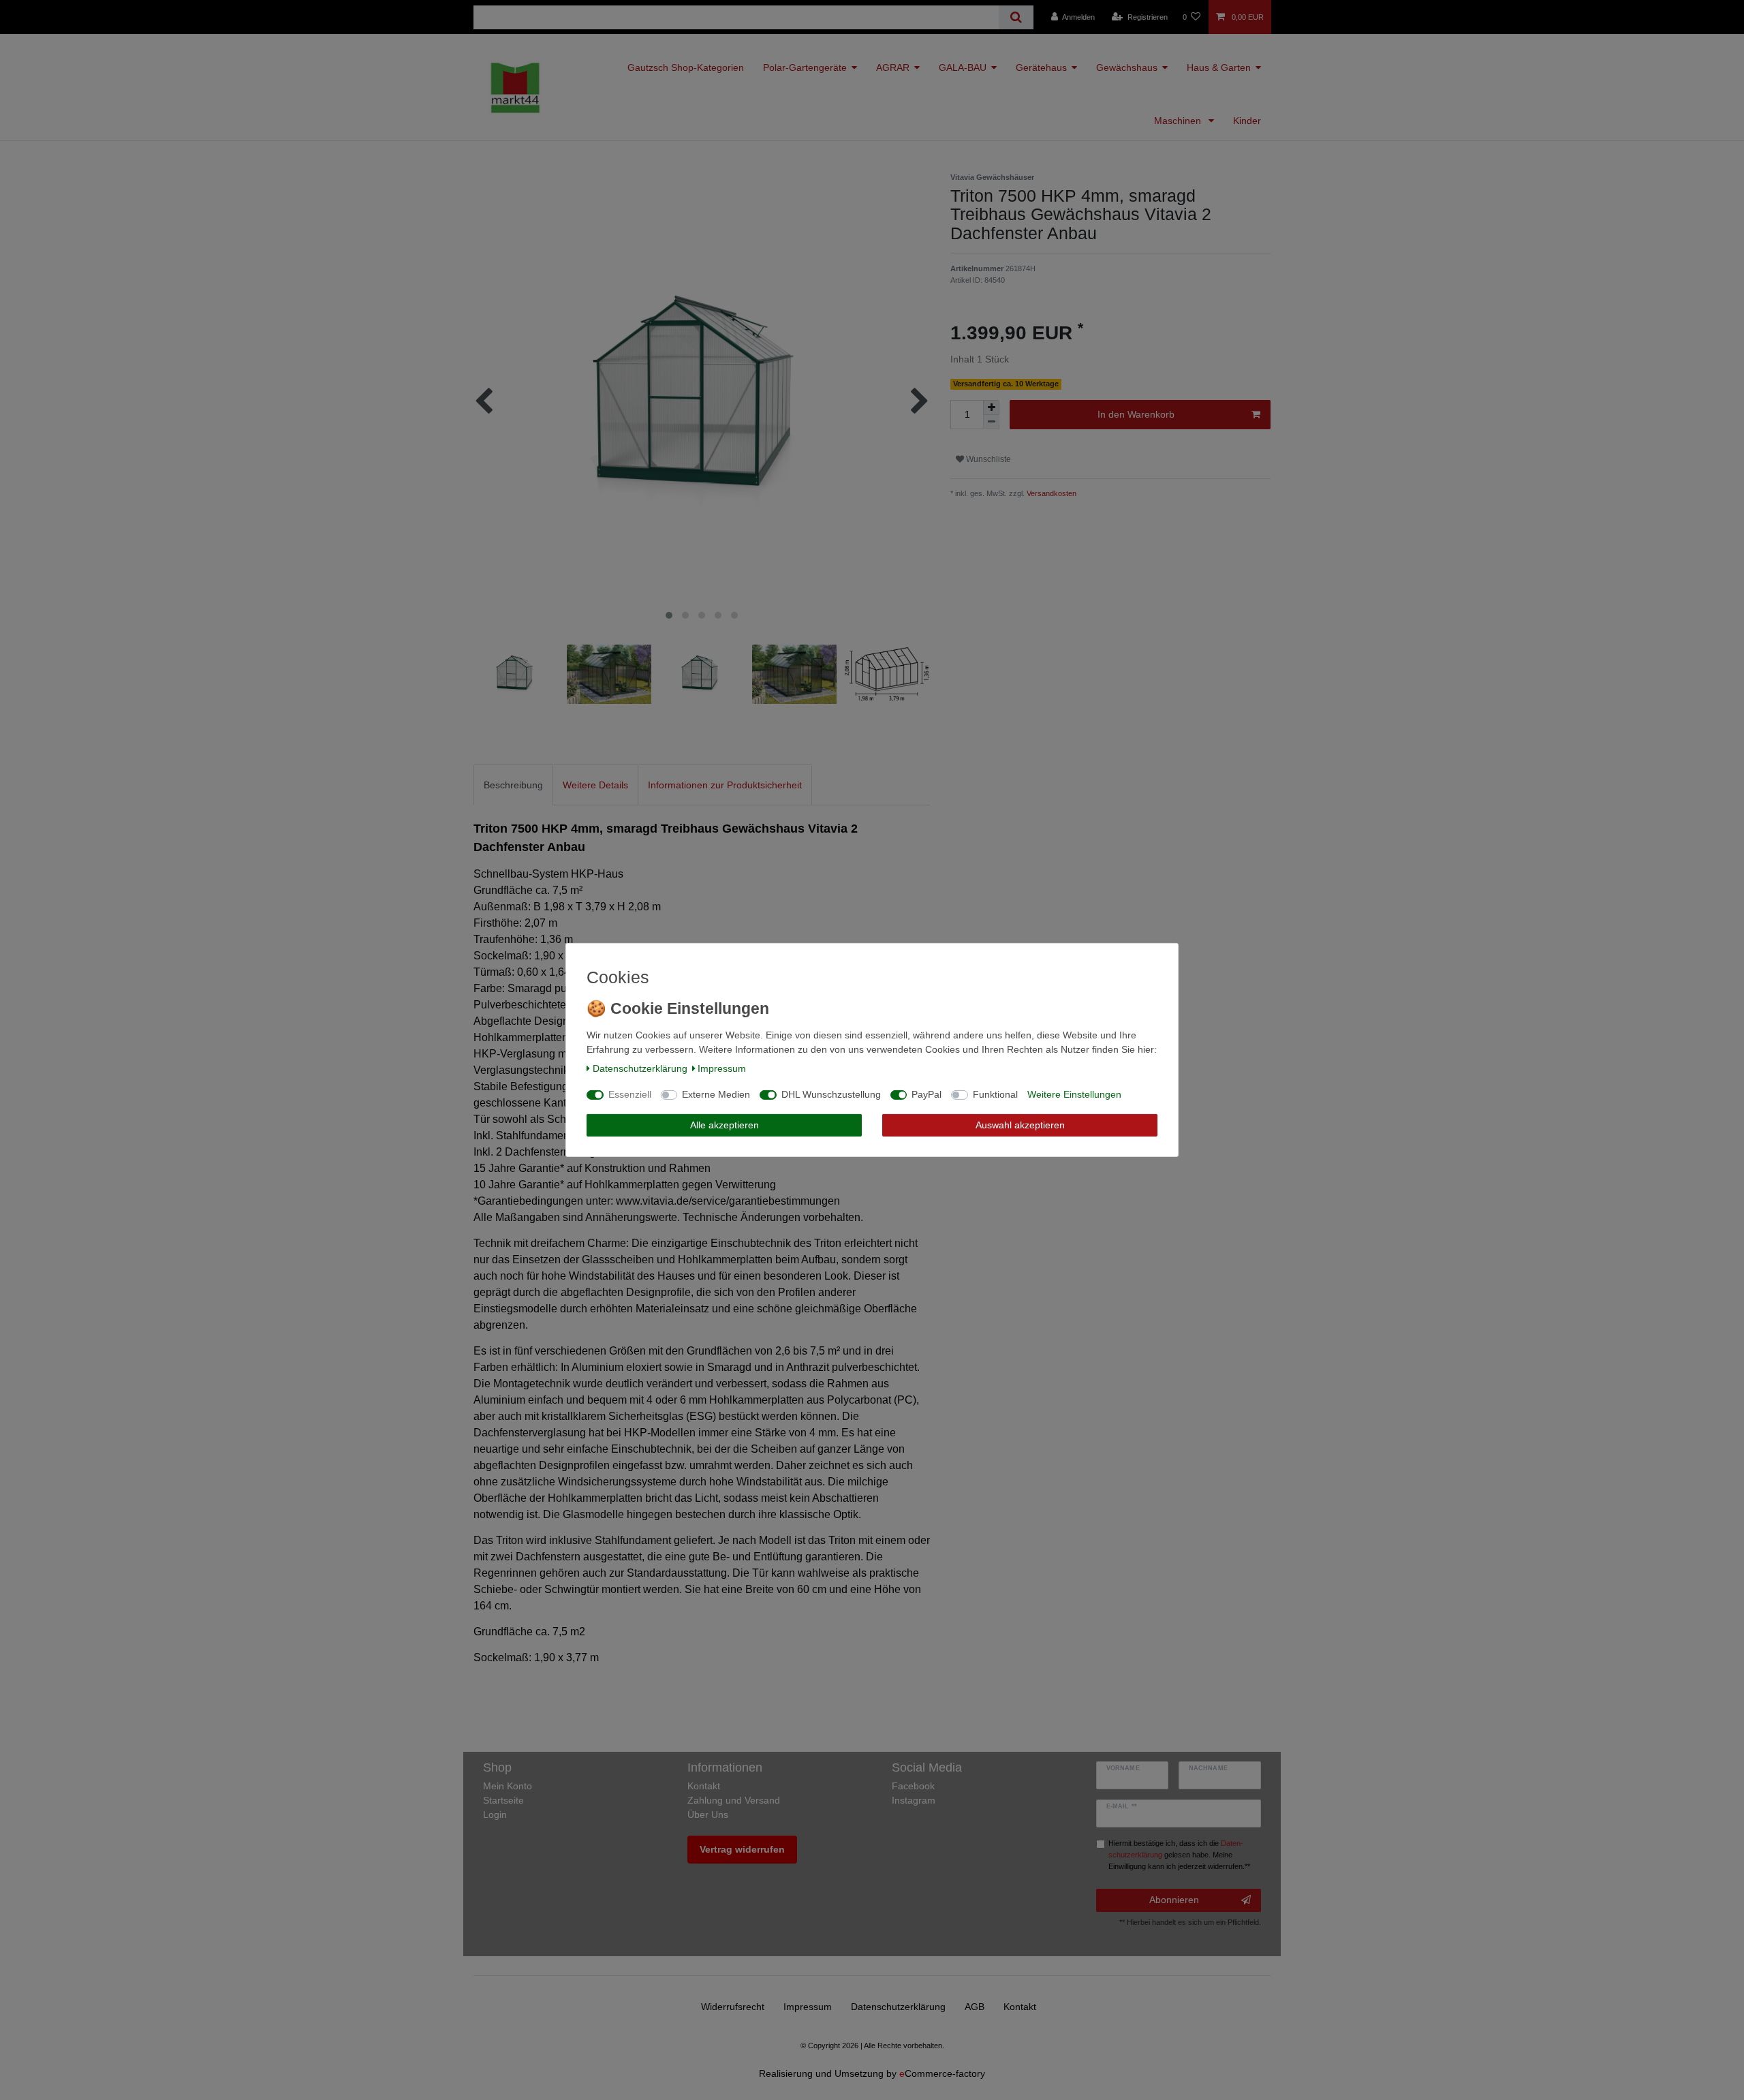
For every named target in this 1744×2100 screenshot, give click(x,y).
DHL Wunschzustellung (831, 1094)
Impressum (722, 1068)
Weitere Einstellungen (1074, 1094)
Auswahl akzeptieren (1020, 1125)
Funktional (995, 1094)
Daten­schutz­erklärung (640, 1068)
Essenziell (630, 1094)
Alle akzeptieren (725, 1125)
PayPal (926, 1094)
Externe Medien (716, 1094)
